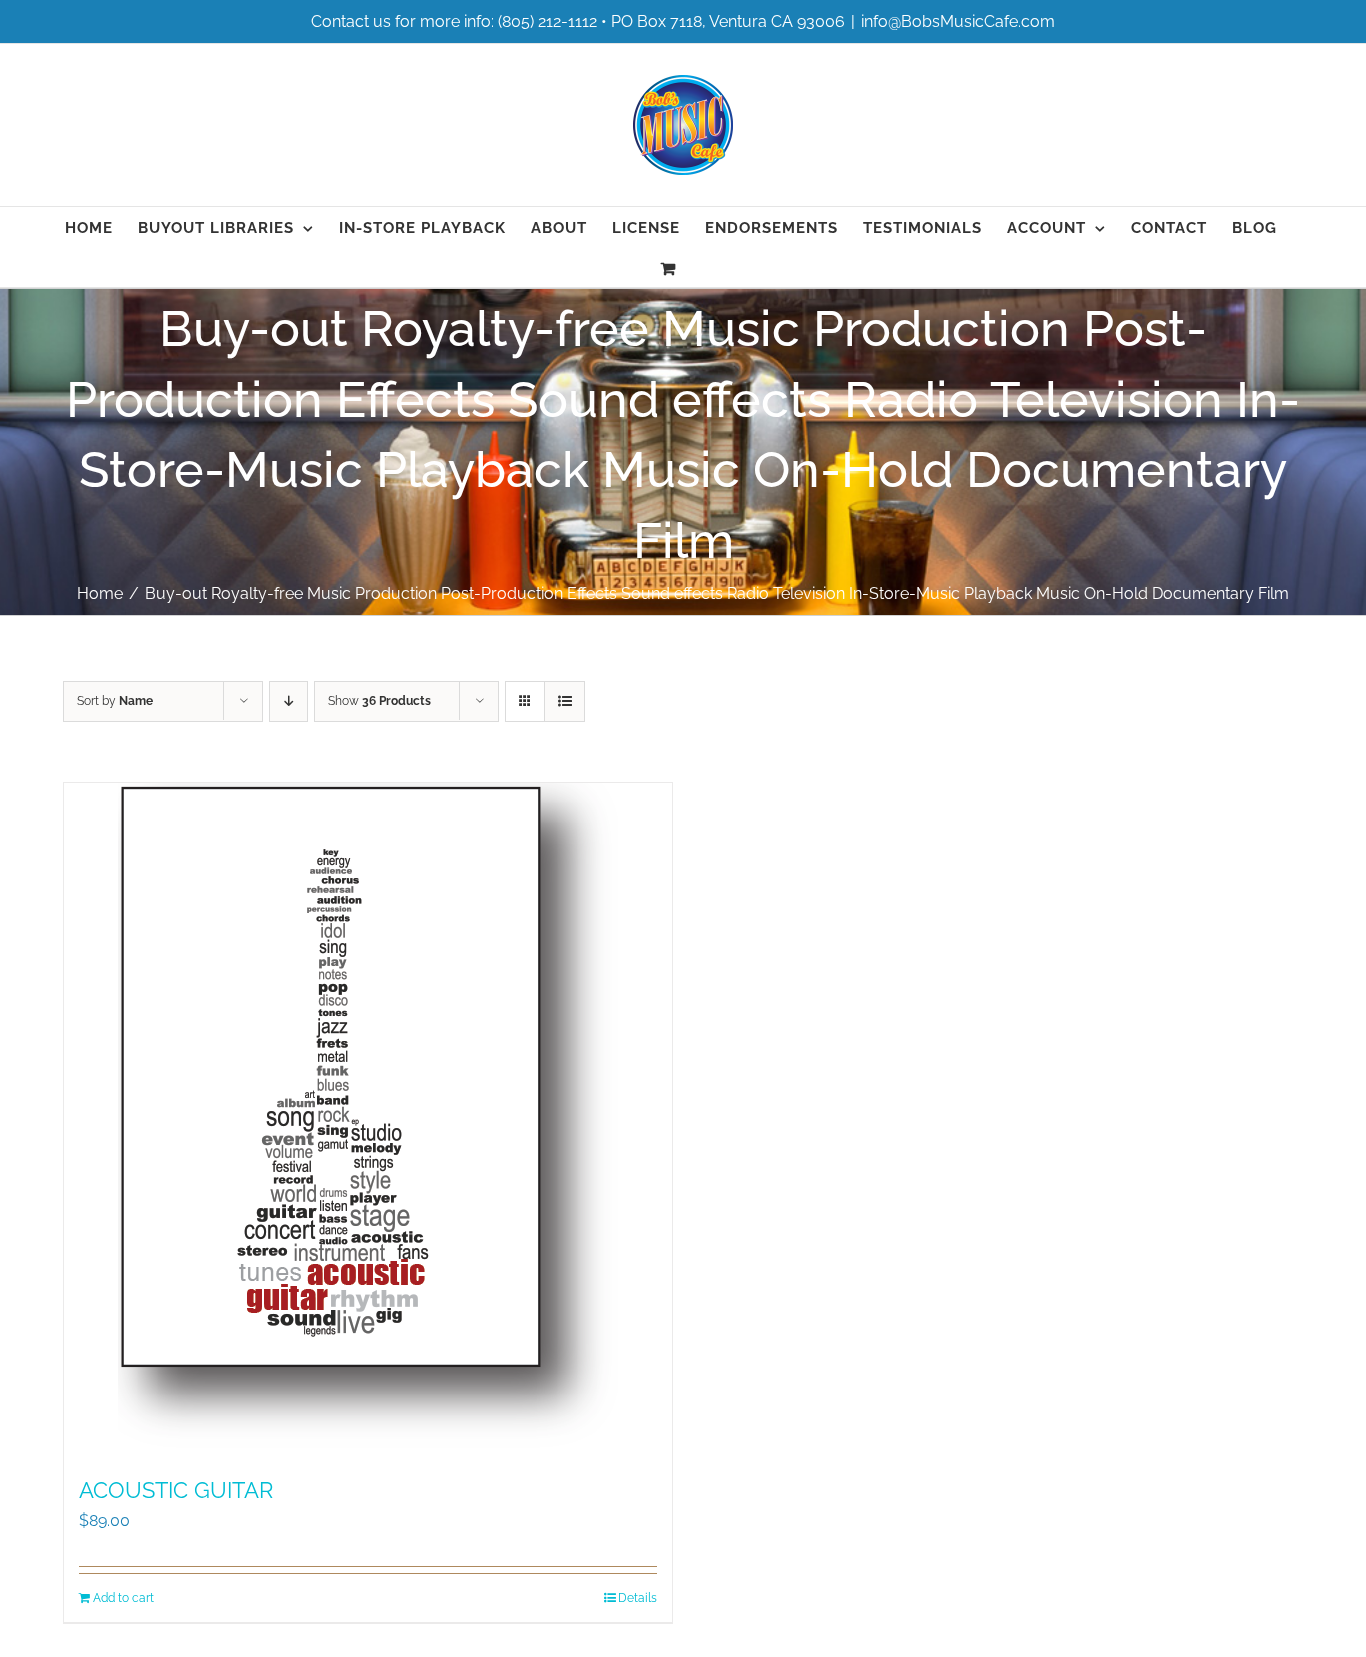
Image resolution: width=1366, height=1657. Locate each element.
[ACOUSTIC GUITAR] (368, 1119)
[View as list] (564, 701)
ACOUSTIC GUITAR (176, 1490)
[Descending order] (288, 701)
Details (637, 1598)
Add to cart (123, 1598)
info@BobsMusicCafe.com (958, 21)
